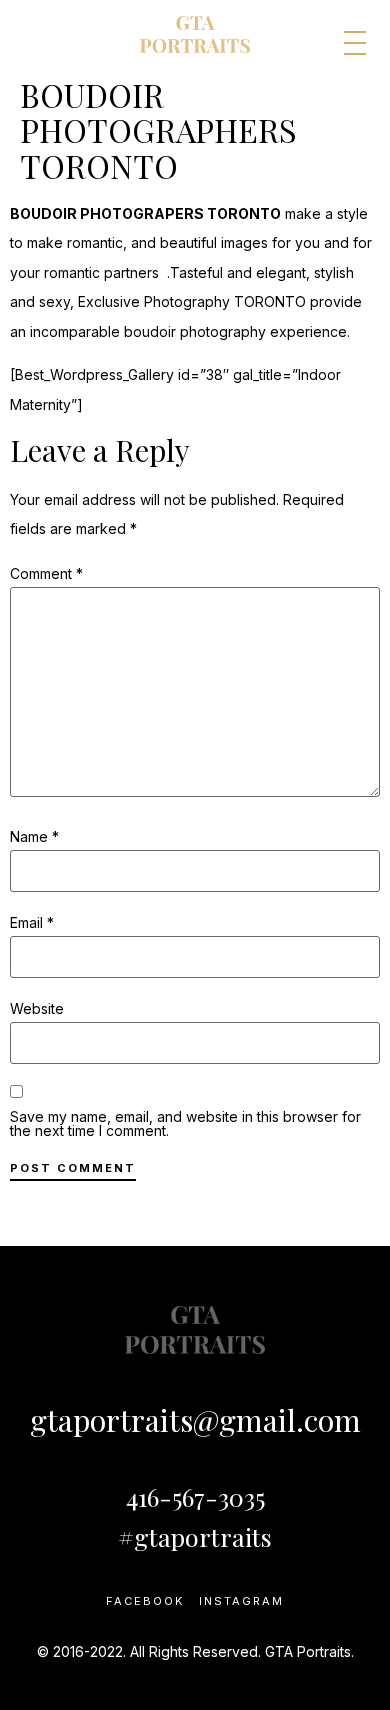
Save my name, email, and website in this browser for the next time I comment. (185, 1124)
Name (34, 837)
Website (37, 1009)
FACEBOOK (145, 1601)
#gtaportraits (195, 1536)
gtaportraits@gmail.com (195, 1420)
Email (32, 923)
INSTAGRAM (241, 1601)
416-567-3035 (195, 1496)
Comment (46, 574)
